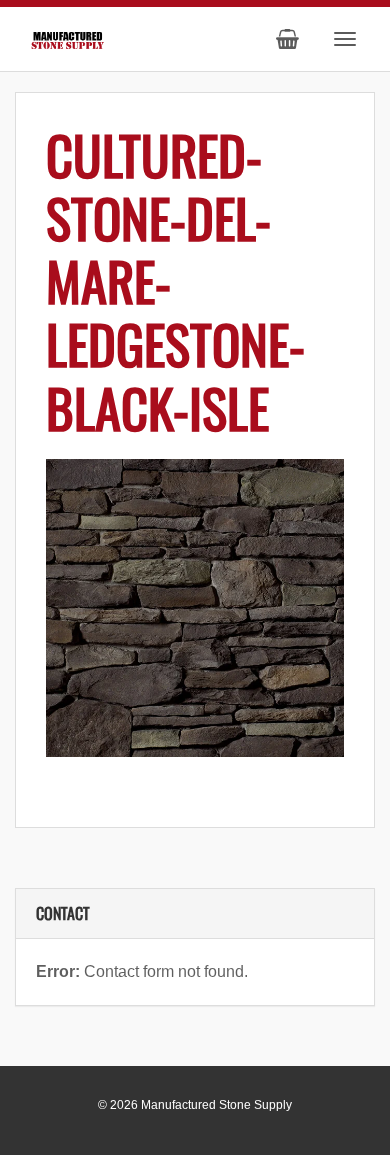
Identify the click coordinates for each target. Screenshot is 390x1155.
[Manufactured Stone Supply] (67, 37)
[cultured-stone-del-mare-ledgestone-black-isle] (195, 608)
